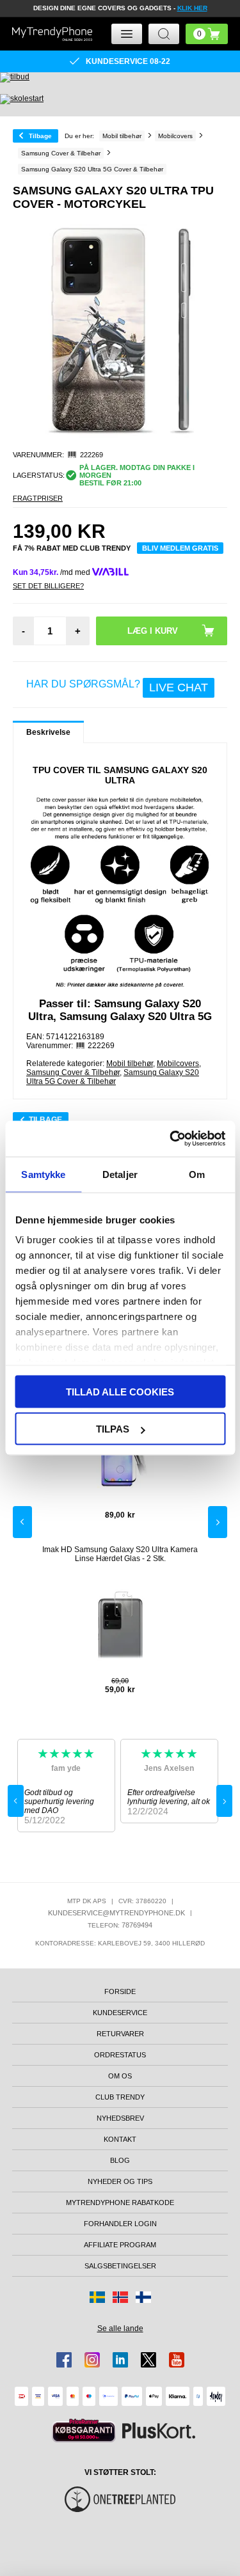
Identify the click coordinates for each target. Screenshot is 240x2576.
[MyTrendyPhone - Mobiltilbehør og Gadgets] (52, 34)
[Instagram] (92, 2360)
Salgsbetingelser (120, 2266)
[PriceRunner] (84, 2431)
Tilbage (40, 136)
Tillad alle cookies (120, 1391)
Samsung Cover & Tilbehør (73, 1072)
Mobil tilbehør (130, 1064)
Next (218, 1522)
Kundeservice (120, 2013)
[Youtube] (177, 2360)
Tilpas (113, 1429)
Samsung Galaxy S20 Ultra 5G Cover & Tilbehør (113, 1077)
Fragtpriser (38, 498)
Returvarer (120, 2034)
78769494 (137, 1925)
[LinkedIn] (120, 2360)
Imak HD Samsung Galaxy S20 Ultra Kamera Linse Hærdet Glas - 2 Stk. (120, 1554)
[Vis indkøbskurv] (207, 34)
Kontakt (120, 2139)
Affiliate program (120, 2245)
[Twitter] (148, 2360)
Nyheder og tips (120, 2181)
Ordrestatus (120, 2055)
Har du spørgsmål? (117, 686)
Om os (120, 2076)
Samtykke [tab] (43, 1174)
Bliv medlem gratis (180, 548)
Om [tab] (197, 1174)
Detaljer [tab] (120, 1174)
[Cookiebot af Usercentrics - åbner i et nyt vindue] (171, 1139)
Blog (120, 2160)
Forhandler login (120, 2224)
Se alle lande (120, 2329)
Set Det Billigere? (48, 586)
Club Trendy (120, 2097)
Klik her (192, 8)
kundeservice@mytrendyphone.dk (116, 1913)
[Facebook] (64, 2360)
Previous (22, 1522)
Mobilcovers (178, 1064)
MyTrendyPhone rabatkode (120, 2203)
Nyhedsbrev (120, 2118)
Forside (120, 1991)
